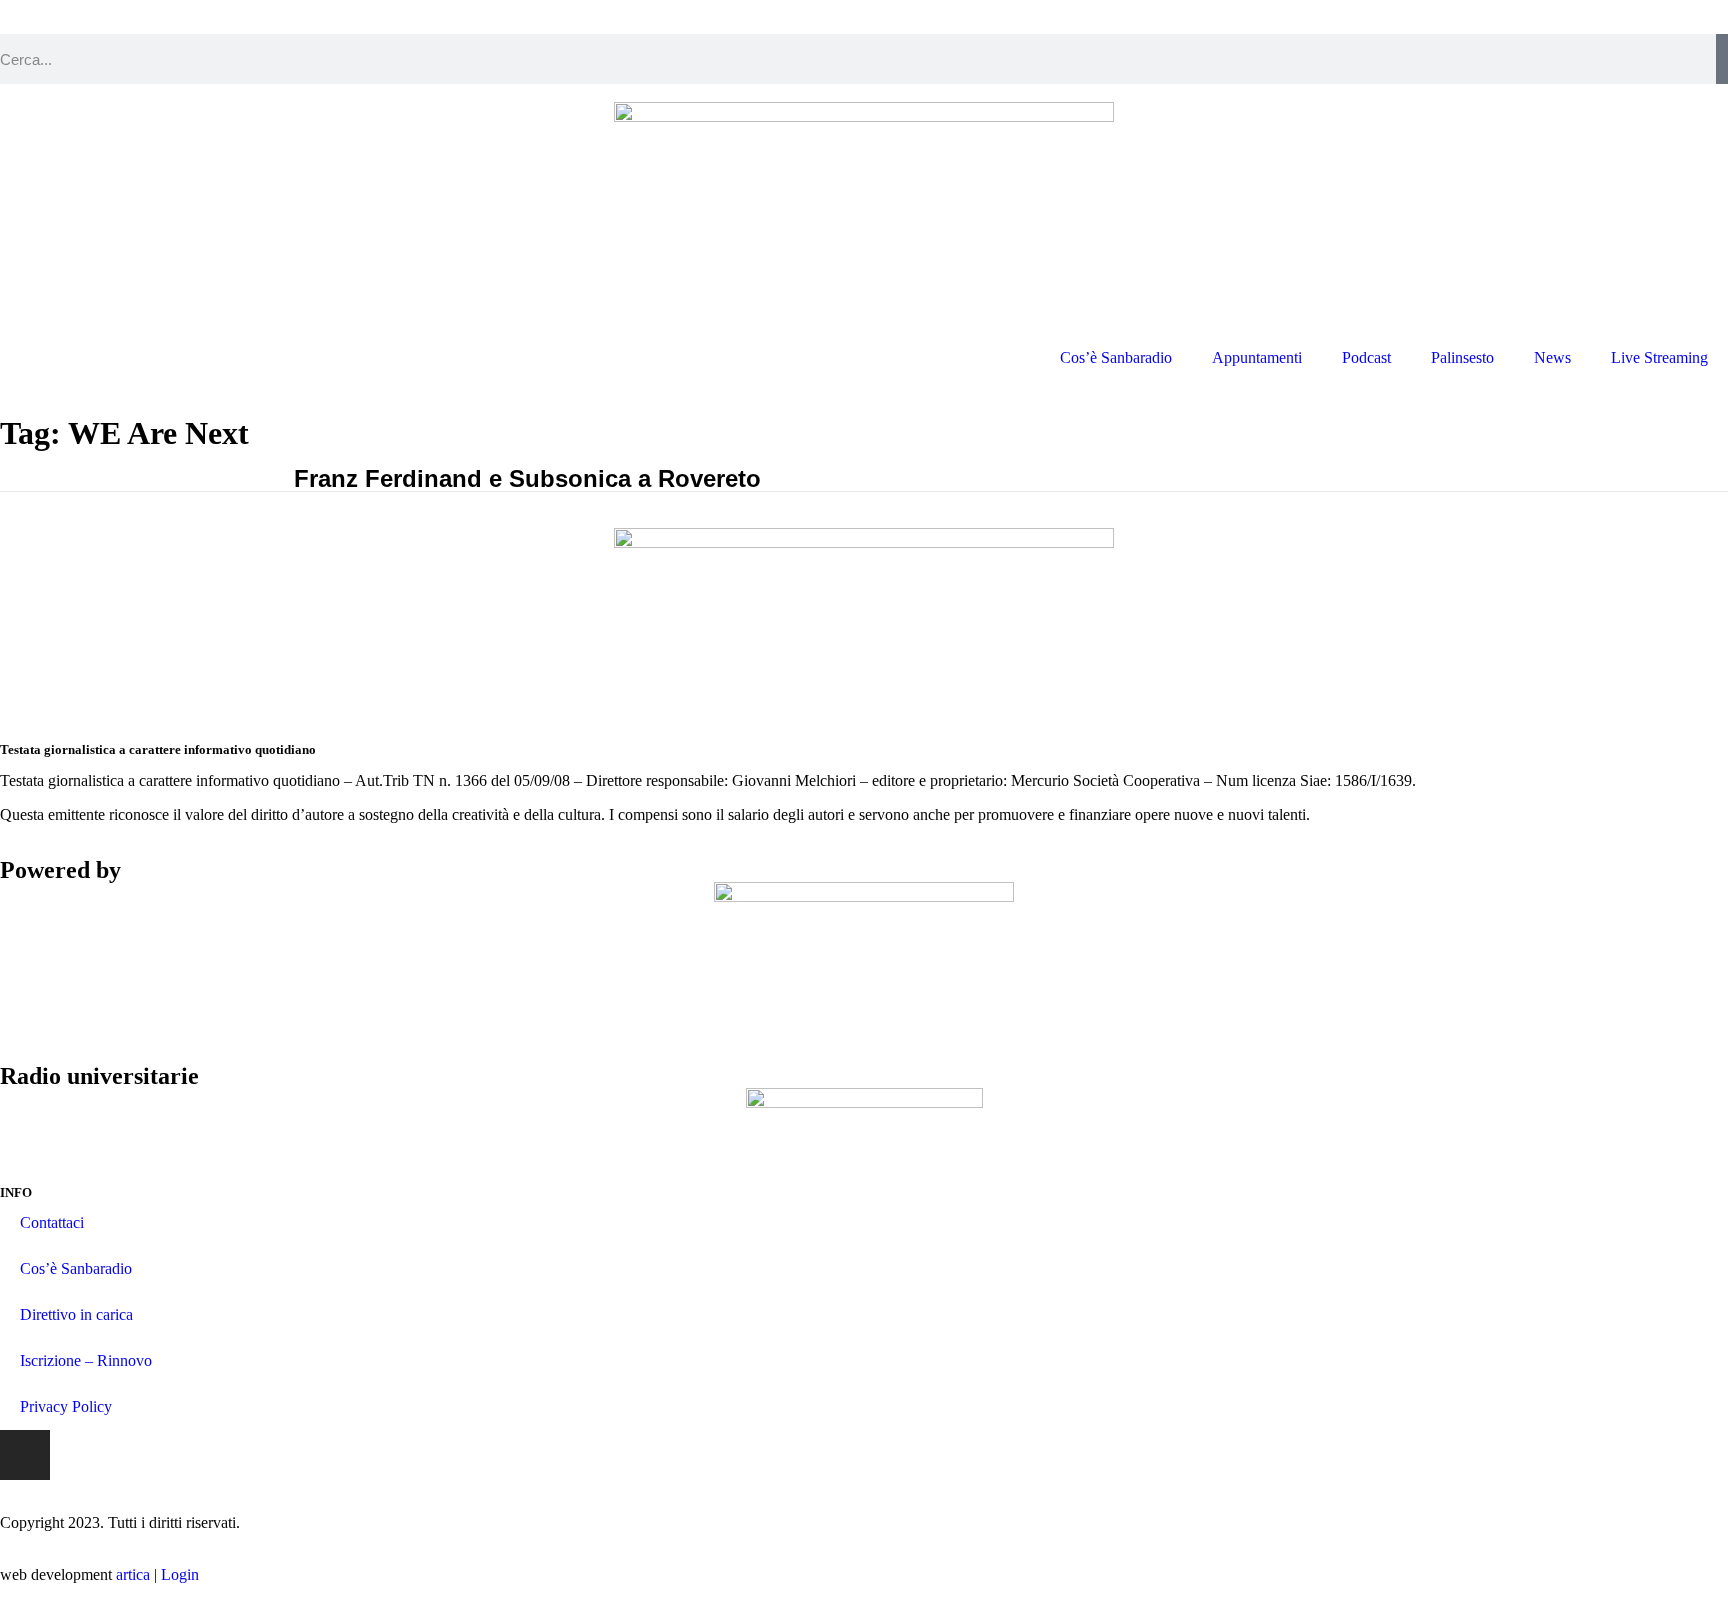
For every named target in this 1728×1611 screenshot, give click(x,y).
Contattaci (52, 1222)
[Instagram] (25, 1455)
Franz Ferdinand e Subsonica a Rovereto (527, 478)
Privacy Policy (66, 1406)
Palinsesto (1462, 357)
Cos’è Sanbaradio (1116, 357)
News (1552, 357)
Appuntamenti (1257, 357)
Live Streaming (1659, 357)
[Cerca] (1722, 59)
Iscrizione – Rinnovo (86, 1360)
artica (133, 1574)
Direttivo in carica (76, 1314)
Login (180, 1574)
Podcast (1366, 357)
